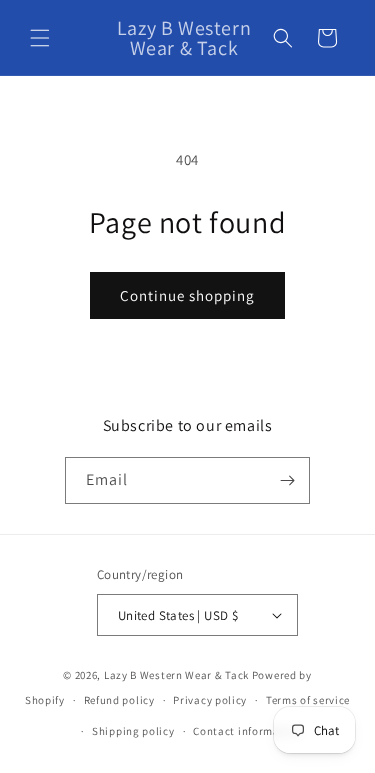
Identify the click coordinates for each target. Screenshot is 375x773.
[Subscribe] (287, 480)
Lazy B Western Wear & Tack (176, 675)
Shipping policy (133, 731)
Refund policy (119, 700)
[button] (40, 38)
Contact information (247, 731)
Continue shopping (187, 295)
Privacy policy (210, 700)
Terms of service (308, 700)
